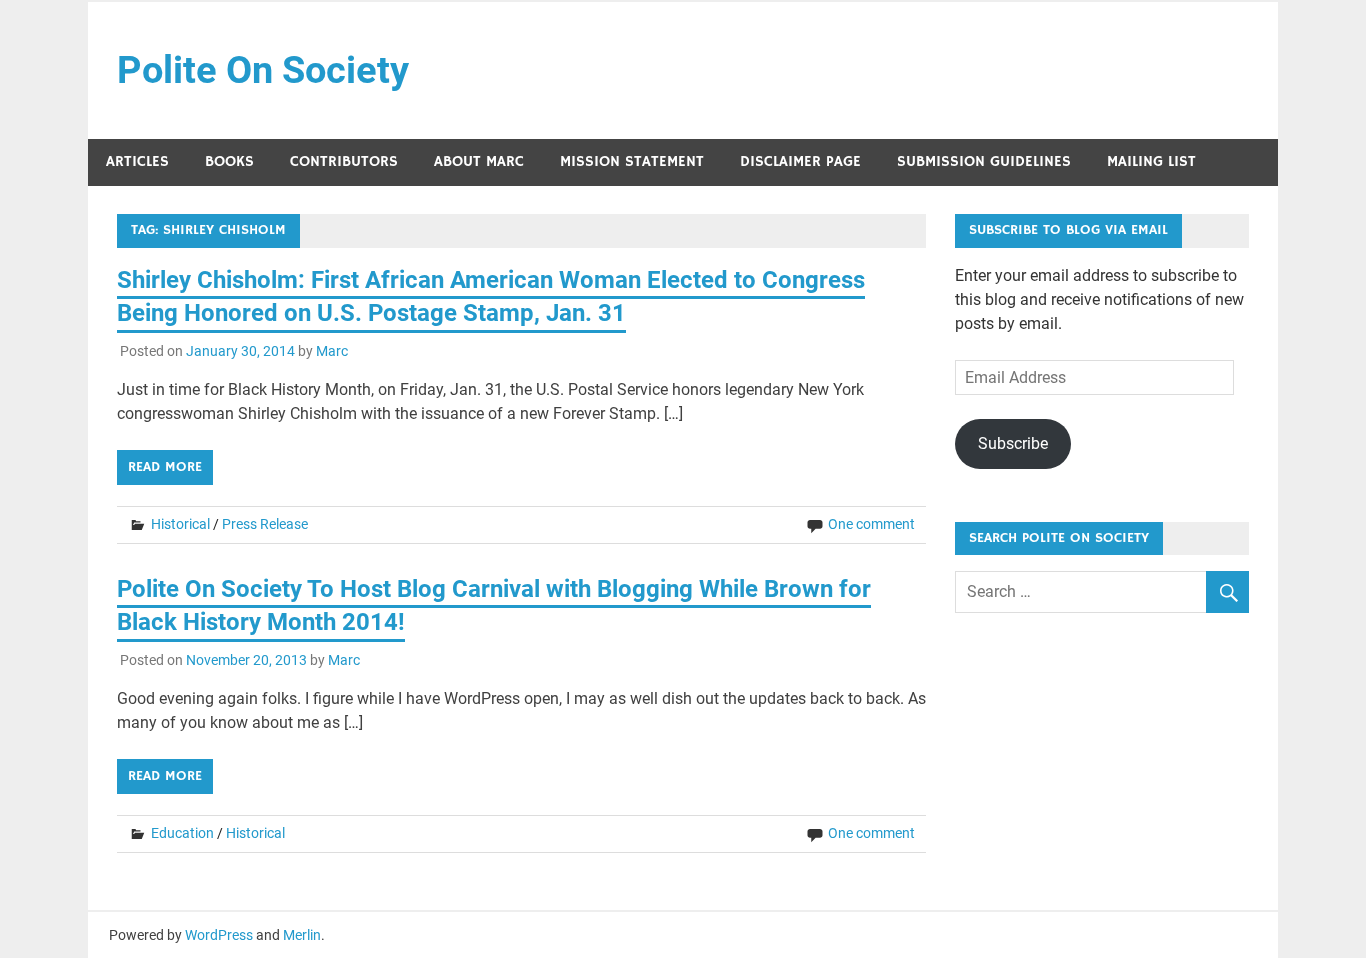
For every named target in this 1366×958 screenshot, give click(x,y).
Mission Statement (632, 161)
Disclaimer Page (800, 161)
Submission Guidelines (984, 161)
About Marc (479, 161)
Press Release (265, 524)
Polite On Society (263, 70)
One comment (871, 524)
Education (182, 833)
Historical (180, 524)
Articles (137, 161)
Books (229, 161)
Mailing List (1151, 161)
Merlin (302, 935)
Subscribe (1013, 443)
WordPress (219, 935)
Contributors (344, 161)
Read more (165, 467)
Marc (332, 351)
